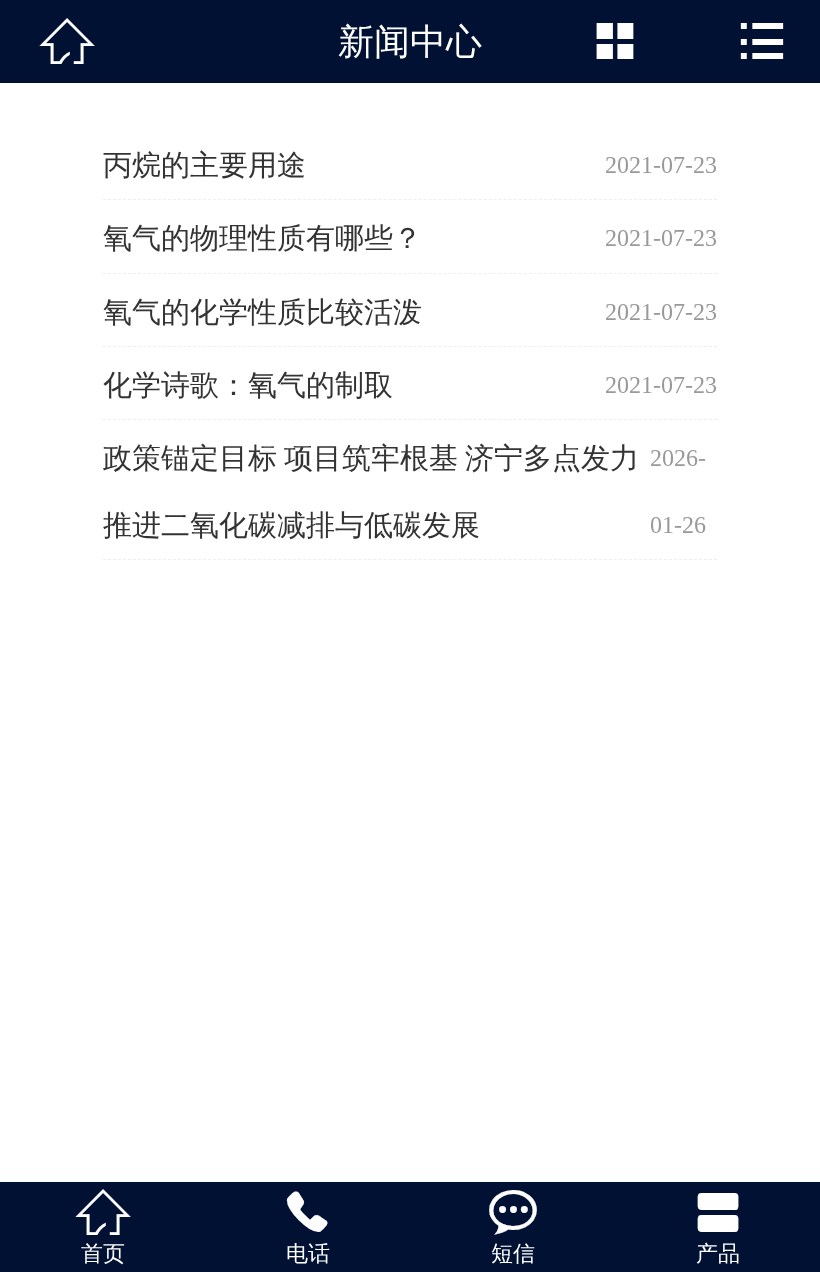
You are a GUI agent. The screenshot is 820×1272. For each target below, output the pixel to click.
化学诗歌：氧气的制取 (248, 385)
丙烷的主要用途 (204, 165)
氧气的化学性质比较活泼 (262, 312)
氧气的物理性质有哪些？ (262, 238)
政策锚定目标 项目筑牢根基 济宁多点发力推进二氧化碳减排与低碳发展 (371, 491)
